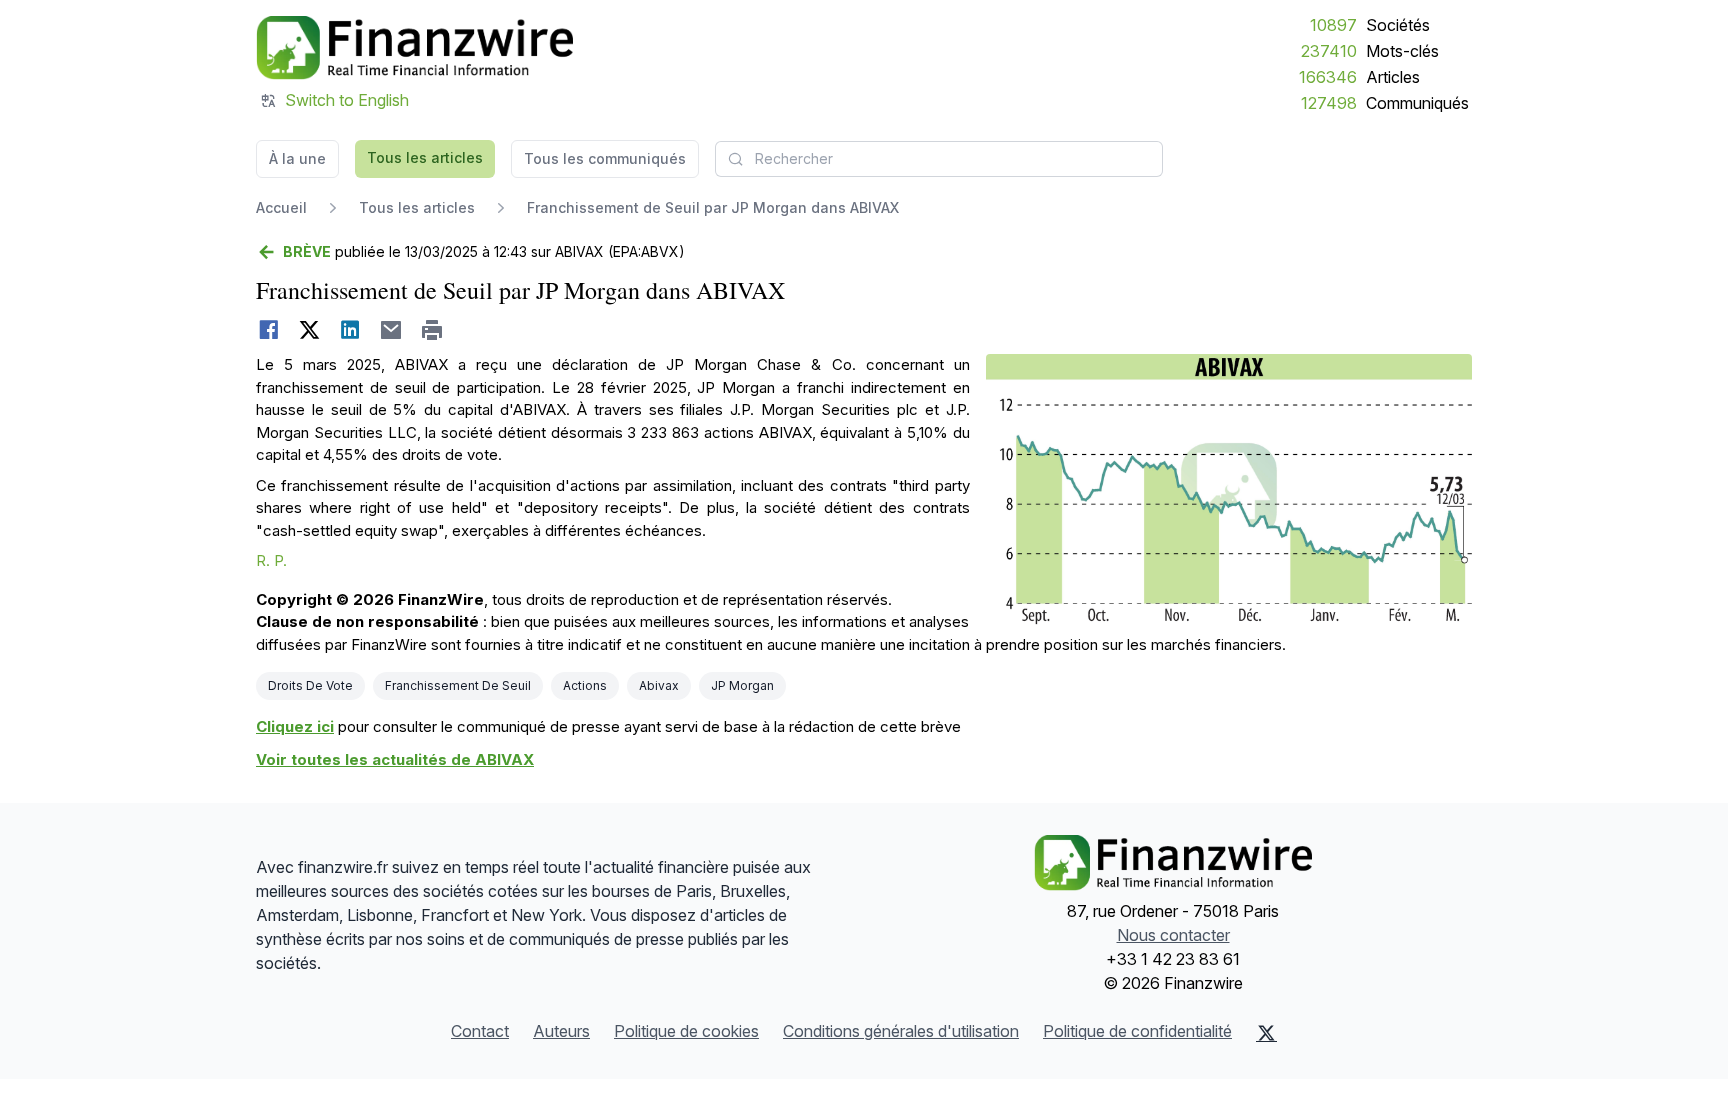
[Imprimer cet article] (432, 330)
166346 (1328, 77)
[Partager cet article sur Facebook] (268, 330)
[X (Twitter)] (1266, 1033)
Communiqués (1417, 103)
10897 (1333, 25)
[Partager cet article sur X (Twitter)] (309, 330)
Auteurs (561, 1031)
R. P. (271, 560)
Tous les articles (425, 157)
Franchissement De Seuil (458, 685)
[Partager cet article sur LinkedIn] (350, 330)
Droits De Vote (310, 685)
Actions (585, 685)
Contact (480, 1031)
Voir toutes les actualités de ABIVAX (395, 759)
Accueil (281, 207)
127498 (1329, 103)
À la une (297, 158)
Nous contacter (1173, 935)
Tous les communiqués (605, 158)
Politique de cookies (686, 1031)
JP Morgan (742, 685)
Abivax (659, 685)
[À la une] (414, 48)
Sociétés (1398, 25)
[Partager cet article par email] (391, 330)
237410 (1329, 51)
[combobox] (939, 159)
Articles (1393, 77)
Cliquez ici (295, 726)
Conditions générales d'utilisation (901, 1031)
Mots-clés (1402, 51)
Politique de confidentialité (1137, 1031)
